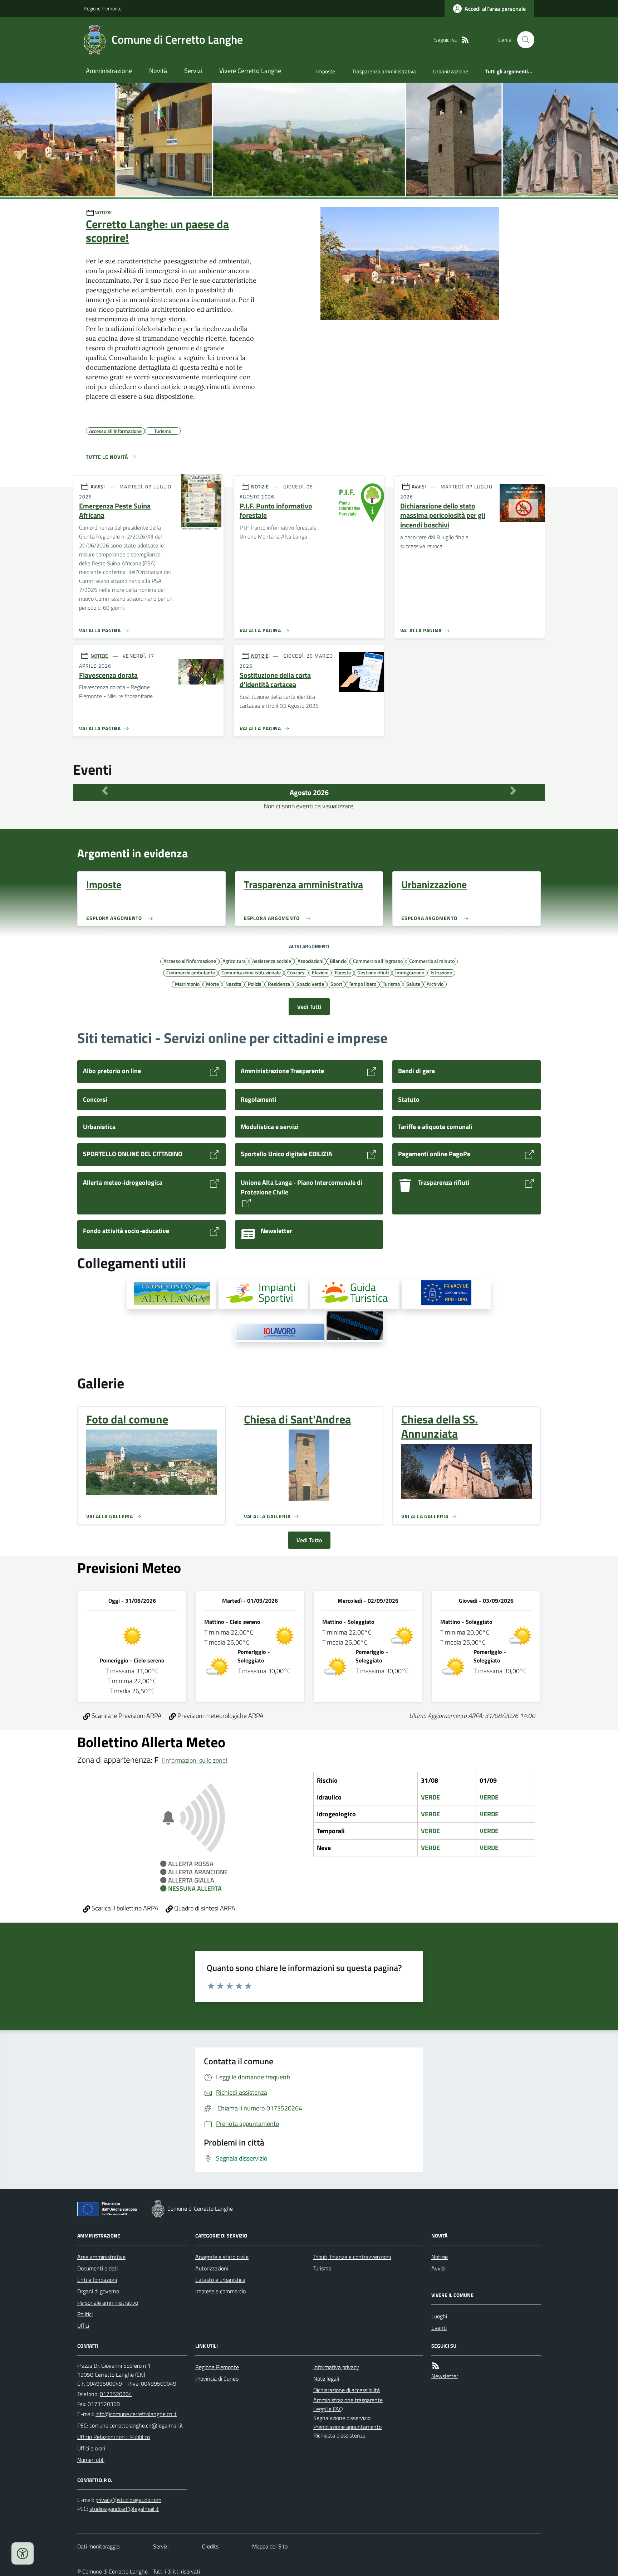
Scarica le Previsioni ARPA (126, 1716)
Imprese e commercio (220, 2291)
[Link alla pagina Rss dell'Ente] (436, 2366)
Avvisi (438, 2268)
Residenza (279, 984)
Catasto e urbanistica (220, 2280)
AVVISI (98, 486)
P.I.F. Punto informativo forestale (276, 511)
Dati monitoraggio (98, 2546)
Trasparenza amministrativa (384, 71)
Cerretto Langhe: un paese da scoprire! (157, 231)
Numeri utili (91, 2460)
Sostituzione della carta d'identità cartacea (275, 680)
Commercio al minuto (432, 961)
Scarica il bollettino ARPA (124, 1908)
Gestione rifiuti (373, 972)
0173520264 (116, 2394)
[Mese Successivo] (513, 791)
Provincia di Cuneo (217, 2378)
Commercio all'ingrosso (378, 961)
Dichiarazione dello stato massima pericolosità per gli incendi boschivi (443, 516)
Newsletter (445, 2376)
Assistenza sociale (272, 961)
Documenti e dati (97, 2268)
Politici (85, 2314)
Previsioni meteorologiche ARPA (220, 1716)
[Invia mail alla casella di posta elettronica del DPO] (128, 2500)
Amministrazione (109, 71)
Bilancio (338, 961)
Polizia (255, 984)
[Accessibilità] (23, 2553)
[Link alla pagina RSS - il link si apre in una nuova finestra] (465, 40)
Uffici (83, 2326)
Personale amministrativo (108, 2303)
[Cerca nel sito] (523, 40)
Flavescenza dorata (108, 675)
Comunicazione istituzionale (251, 972)
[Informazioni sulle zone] (195, 1760)
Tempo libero (362, 984)
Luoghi (439, 2316)
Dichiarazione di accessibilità (347, 2390)
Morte (212, 984)
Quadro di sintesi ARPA (204, 1908)
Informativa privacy (336, 2367)
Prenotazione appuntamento (347, 2427)
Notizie (440, 2257)
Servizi (193, 71)
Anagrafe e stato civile (222, 2257)
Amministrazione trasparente (348, 2400)
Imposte (326, 71)
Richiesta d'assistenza (339, 2435)
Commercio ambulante (191, 972)
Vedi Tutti (309, 1007)
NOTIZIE (103, 212)
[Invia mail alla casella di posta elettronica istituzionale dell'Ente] (136, 2414)
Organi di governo (98, 2291)
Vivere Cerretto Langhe (250, 71)
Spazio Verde (310, 984)
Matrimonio (187, 984)
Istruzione (441, 972)
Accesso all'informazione (190, 961)
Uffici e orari (91, 2448)
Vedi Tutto (309, 1540)
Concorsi (296, 972)
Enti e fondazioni (97, 2280)
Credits (210, 2546)
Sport (336, 984)
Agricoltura (234, 961)
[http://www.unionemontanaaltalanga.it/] (172, 1294)
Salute (413, 984)
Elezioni (320, 972)
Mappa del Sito (270, 2546)
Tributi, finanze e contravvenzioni (352, 2257)
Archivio (435, 984)
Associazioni (310, 961)
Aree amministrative (101, 2257)
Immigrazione (410, 972)
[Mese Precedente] (105, 791)
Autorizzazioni (212, 2268)
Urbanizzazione (451, 71)
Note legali (326, 2378)
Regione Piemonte (103, 8)
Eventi (439, 2328)
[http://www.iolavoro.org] (280, 1333)
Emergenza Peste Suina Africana (115, 511)
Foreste (343, 972)
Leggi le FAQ (328, 2409)
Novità (158, 71)
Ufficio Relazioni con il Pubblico (114, 2437)
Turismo (391, 984)
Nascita (233, 984)
